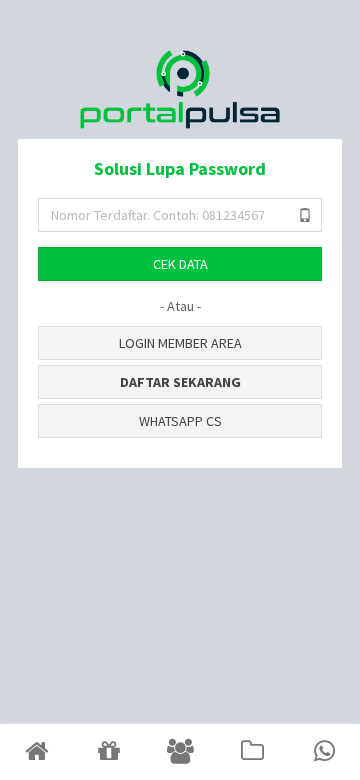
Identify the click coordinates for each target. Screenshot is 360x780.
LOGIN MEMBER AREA (180, 343)
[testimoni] (180, 752)
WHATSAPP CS (180, 421)
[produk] (252, 752)
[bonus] (108, 752)
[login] (36, 752)
